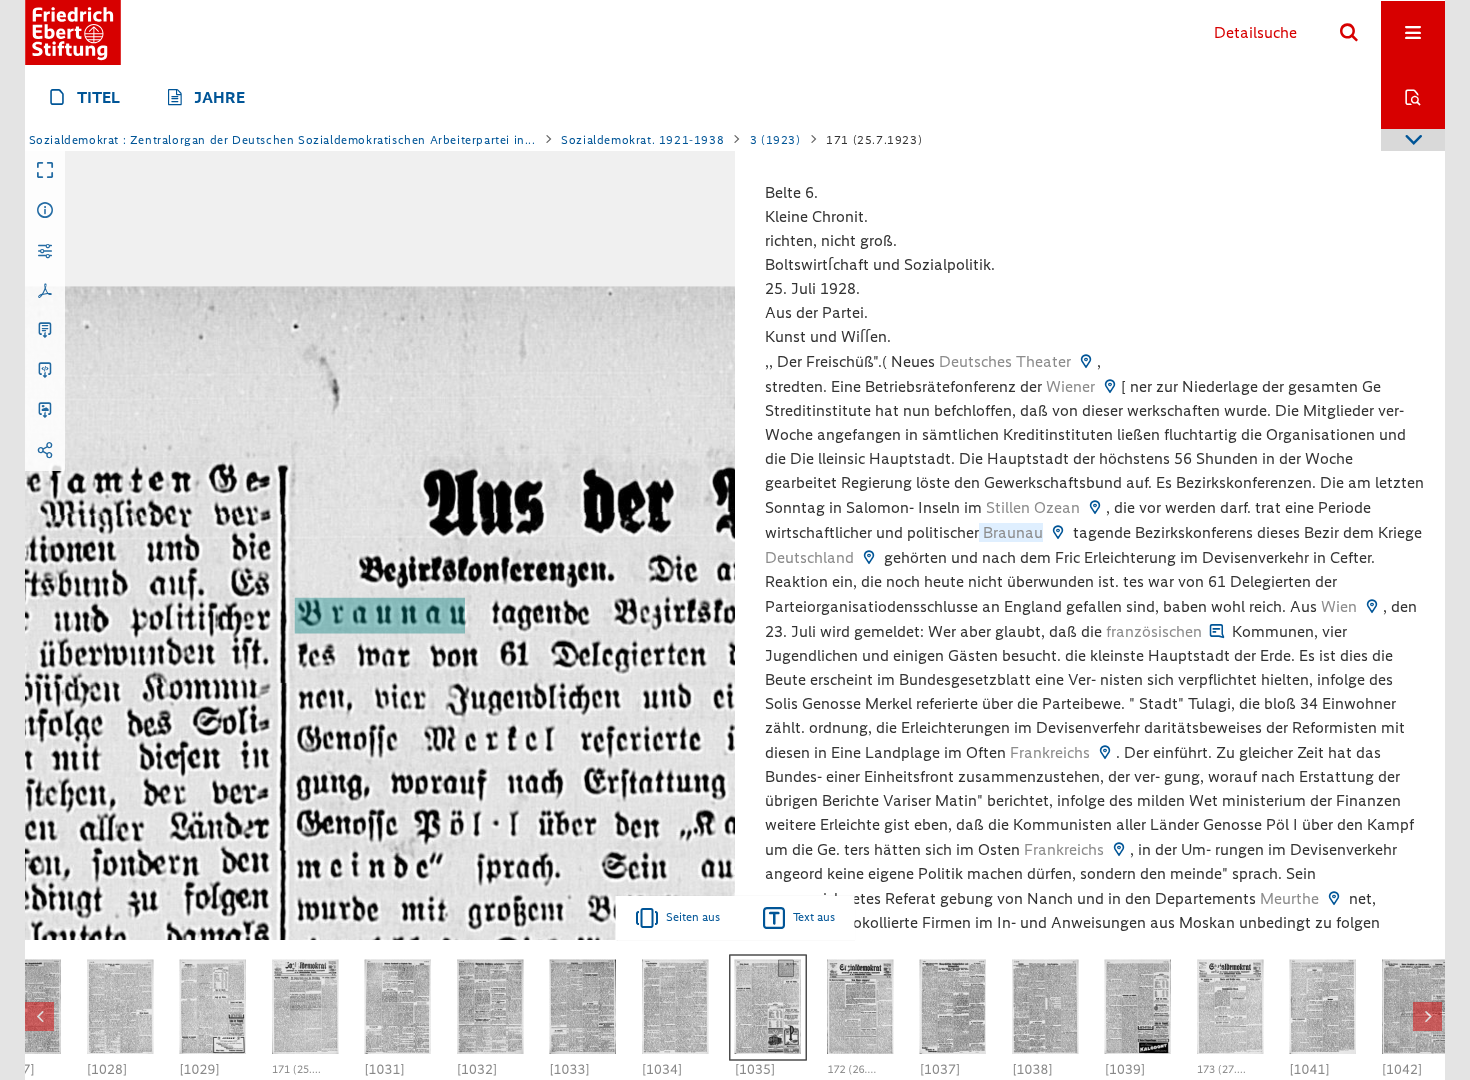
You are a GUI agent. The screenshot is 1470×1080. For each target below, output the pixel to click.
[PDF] (45, 291)
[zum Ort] (1086, 361)
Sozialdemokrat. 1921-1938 (642, 140)
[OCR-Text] (45, 331)
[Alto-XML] (45, 371)
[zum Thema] (1217, 631)
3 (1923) (775, 140)
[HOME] (73, 32)
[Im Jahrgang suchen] (1413, 97)
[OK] (1349, 33)
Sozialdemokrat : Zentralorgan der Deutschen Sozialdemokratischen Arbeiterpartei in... (282, 140)
